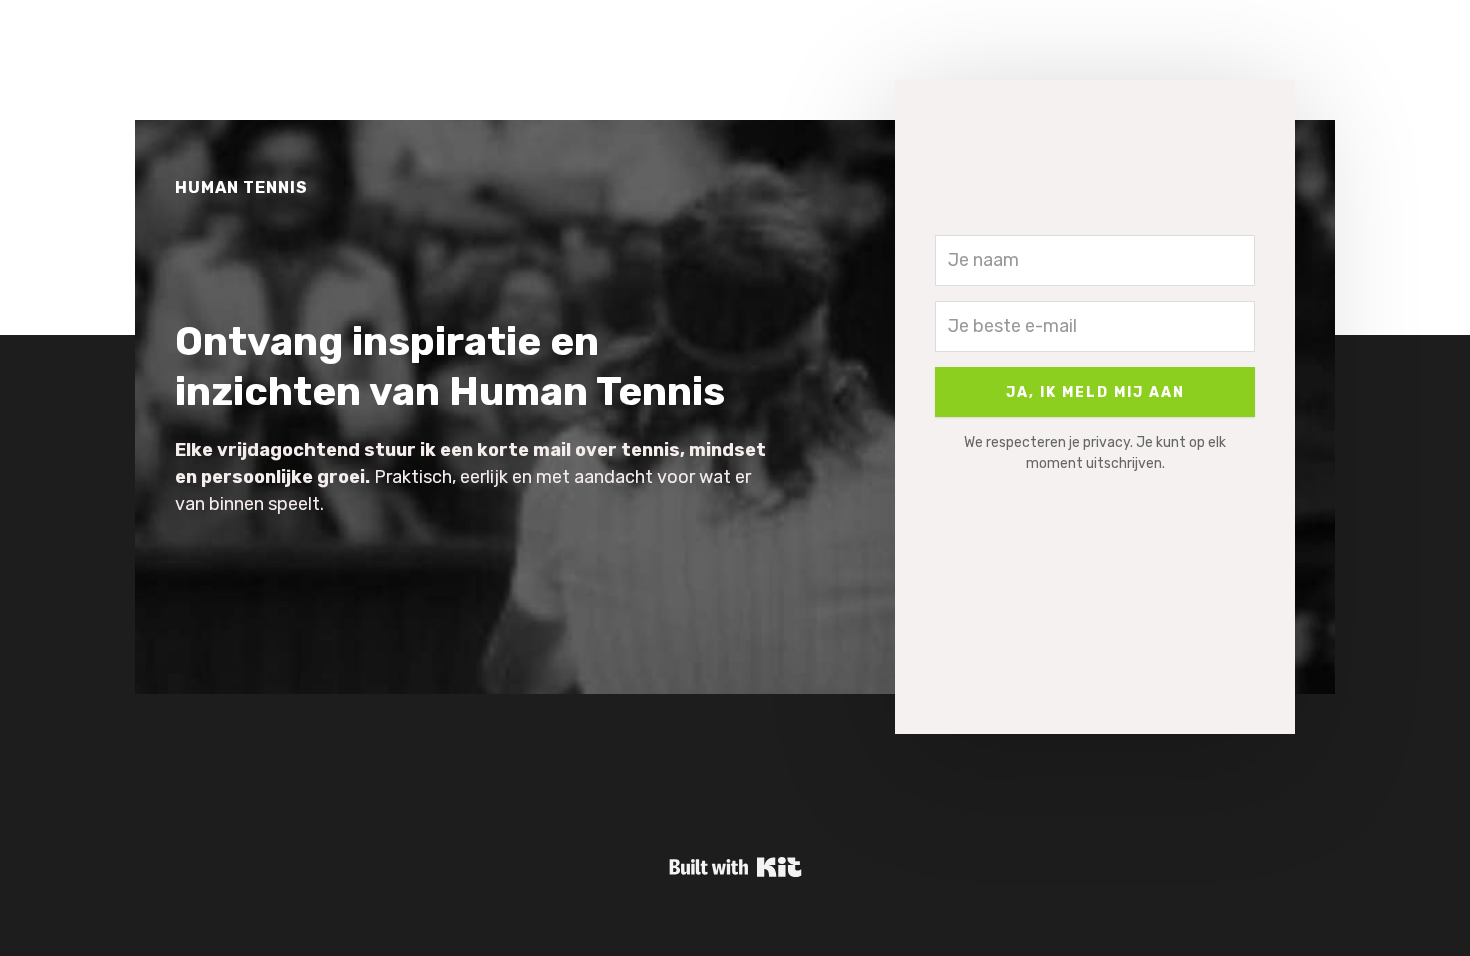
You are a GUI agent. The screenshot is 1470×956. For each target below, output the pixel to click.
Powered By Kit (735, 867)
